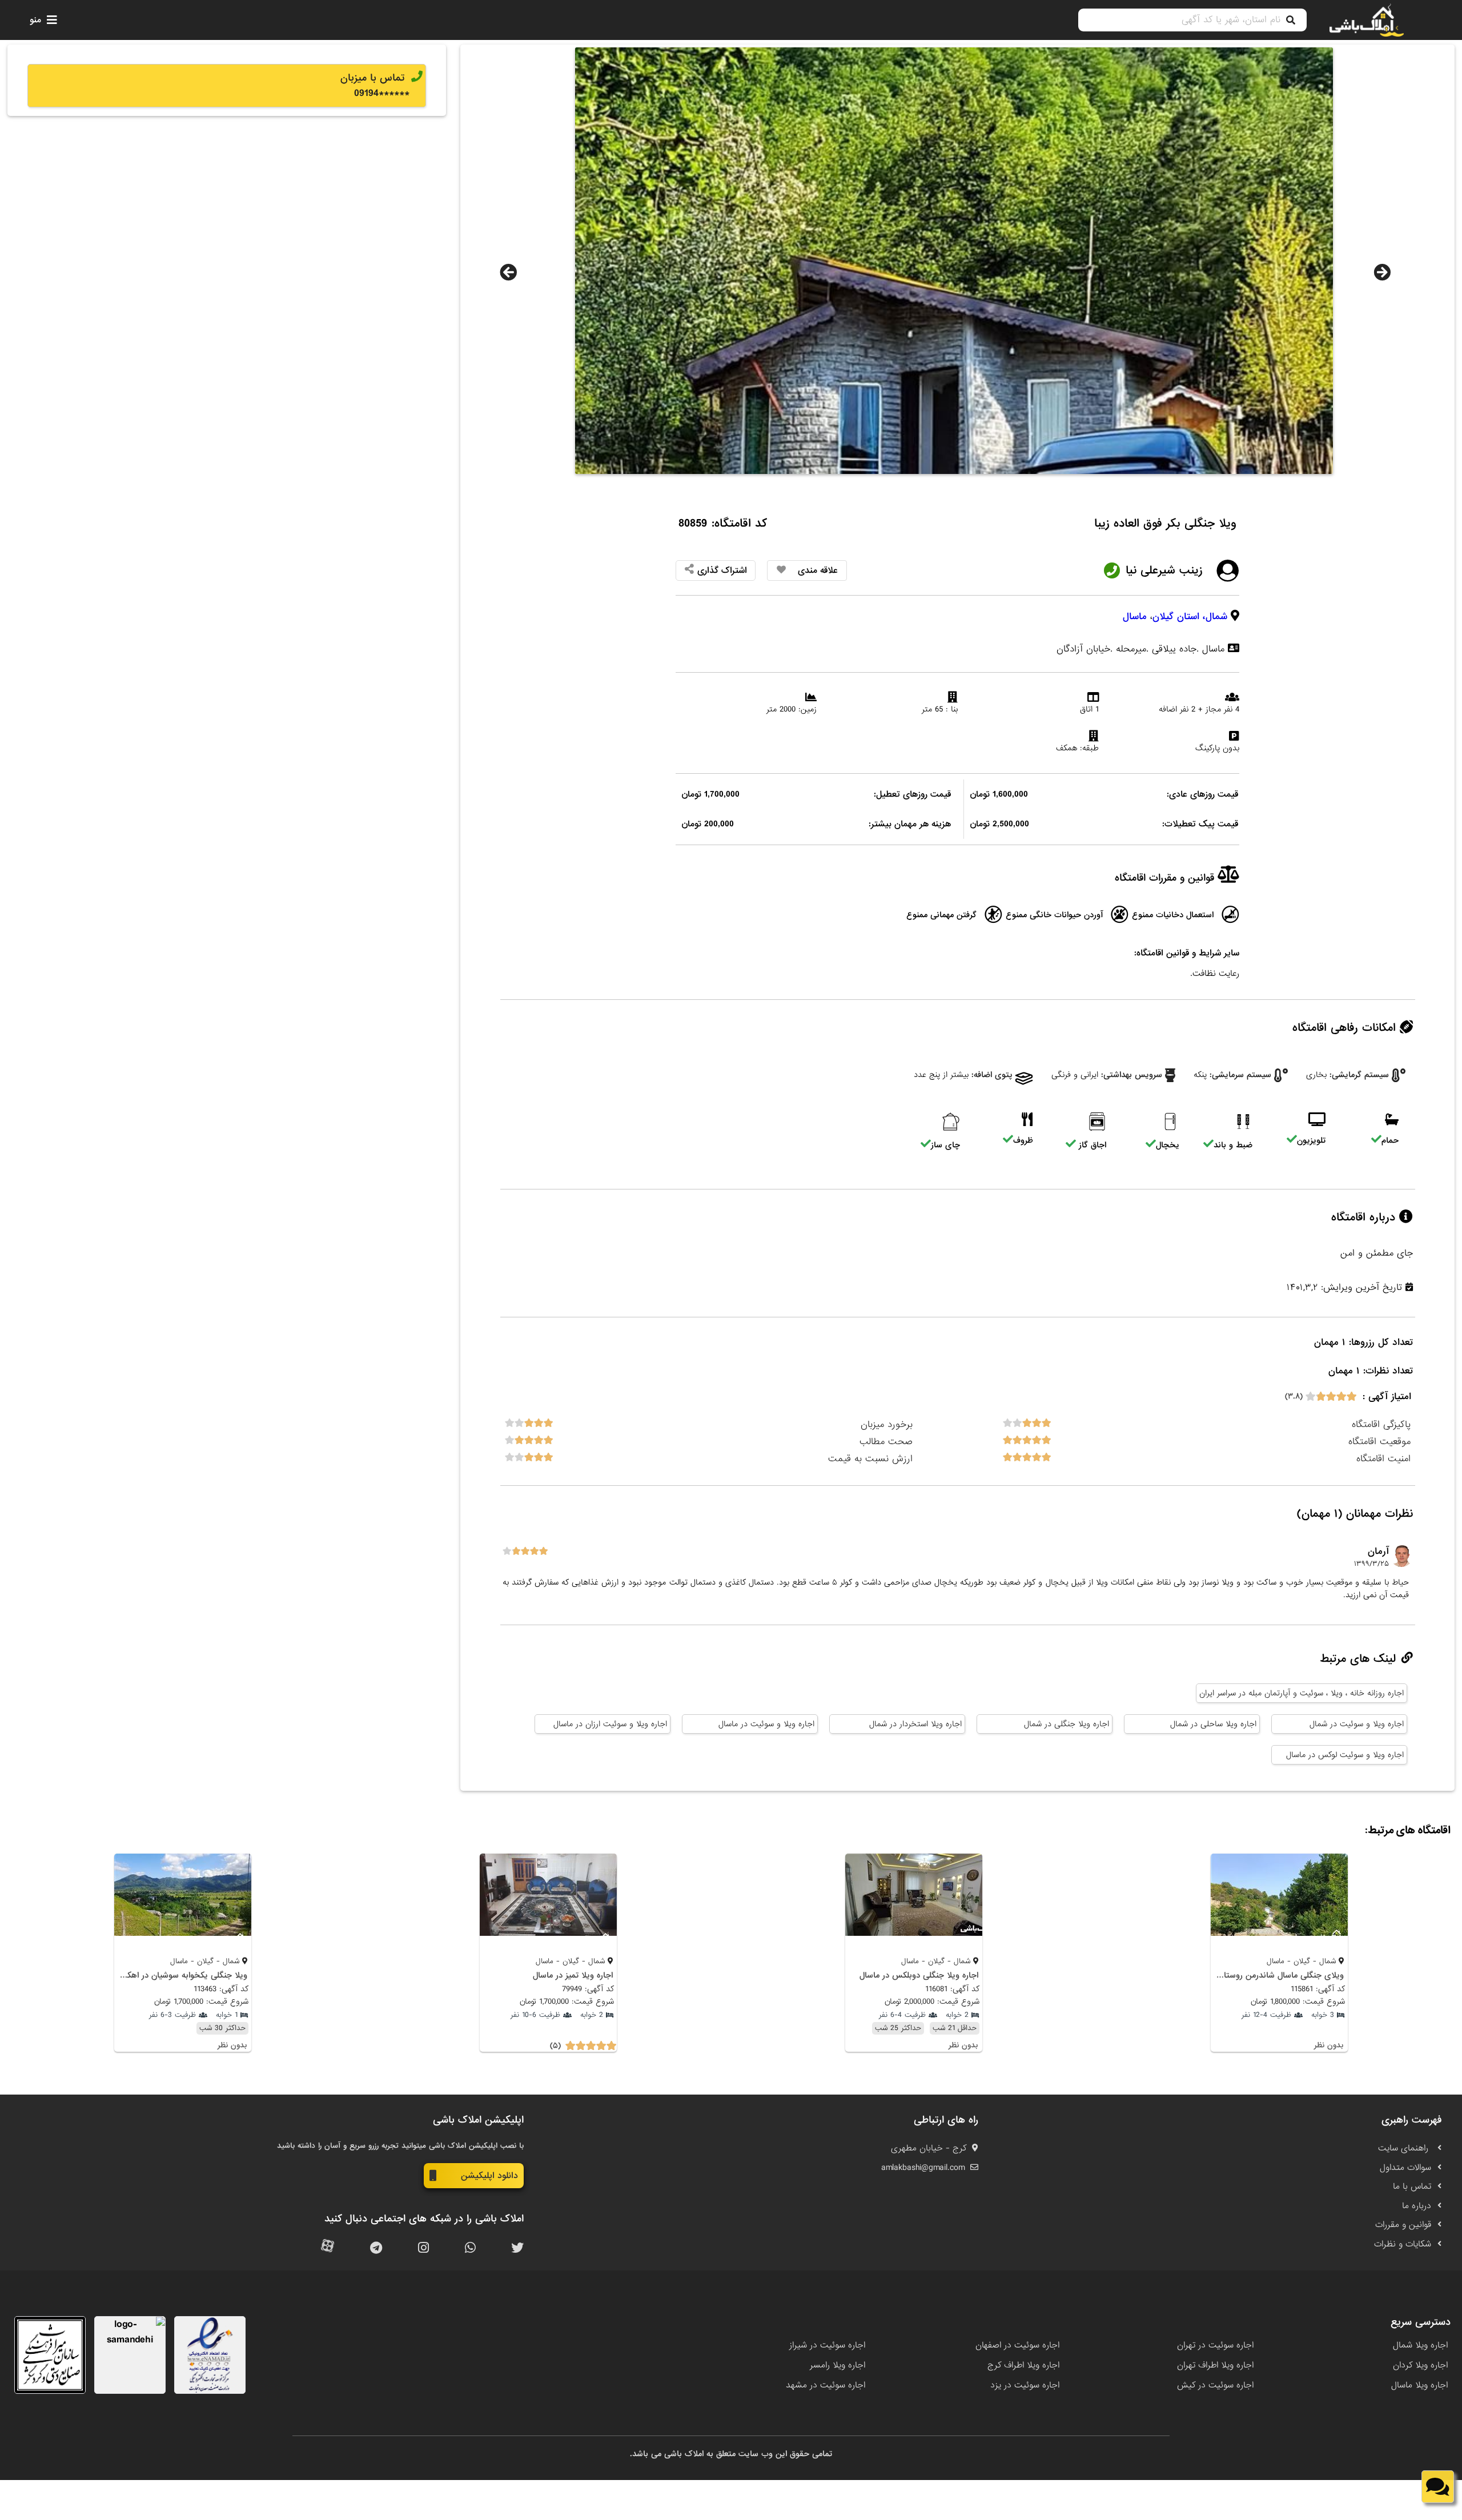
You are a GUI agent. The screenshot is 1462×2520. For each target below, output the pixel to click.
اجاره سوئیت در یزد (1025, 2385)
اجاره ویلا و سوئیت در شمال (1357, 1724)
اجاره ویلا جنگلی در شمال (1067, 1724)
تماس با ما (1412, 2187)
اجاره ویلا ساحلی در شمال (1213, 1724)
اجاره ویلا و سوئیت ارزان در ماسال (610, 1724)
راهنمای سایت (1405, 2148)
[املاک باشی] (1367, 20)
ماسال (1135, 616)
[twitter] (517, 2248)
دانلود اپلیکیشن (489, 2176)
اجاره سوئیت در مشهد (826, 2385)
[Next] (1382, 272)
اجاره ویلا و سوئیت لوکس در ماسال (1345, 1755)
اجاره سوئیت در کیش (1215, 2385)
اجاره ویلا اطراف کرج (1023, 2365)
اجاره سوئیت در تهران (1215, 2345)
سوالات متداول (1405, 2168)
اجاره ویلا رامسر (838, 2365)
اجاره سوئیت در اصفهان (1017, 2345)
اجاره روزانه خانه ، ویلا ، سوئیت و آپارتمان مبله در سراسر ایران (1302, 1693)
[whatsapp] (470, 2248)
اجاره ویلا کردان (1420, 2365)
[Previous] (508, 272)
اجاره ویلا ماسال (1419, 2385)
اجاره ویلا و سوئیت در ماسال (766, 1724)
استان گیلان (1176, 616)
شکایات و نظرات (1403, 2244)
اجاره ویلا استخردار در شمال (915, 1724)
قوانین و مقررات (1403, 2225)
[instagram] (423, 2248)
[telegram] (376, 2248)
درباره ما (1417, 2206)
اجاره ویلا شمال (1420, 2345)
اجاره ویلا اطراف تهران (1215, 2365)
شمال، (1215, 616)
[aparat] (328, 2248)
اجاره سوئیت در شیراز (827, 2345)
